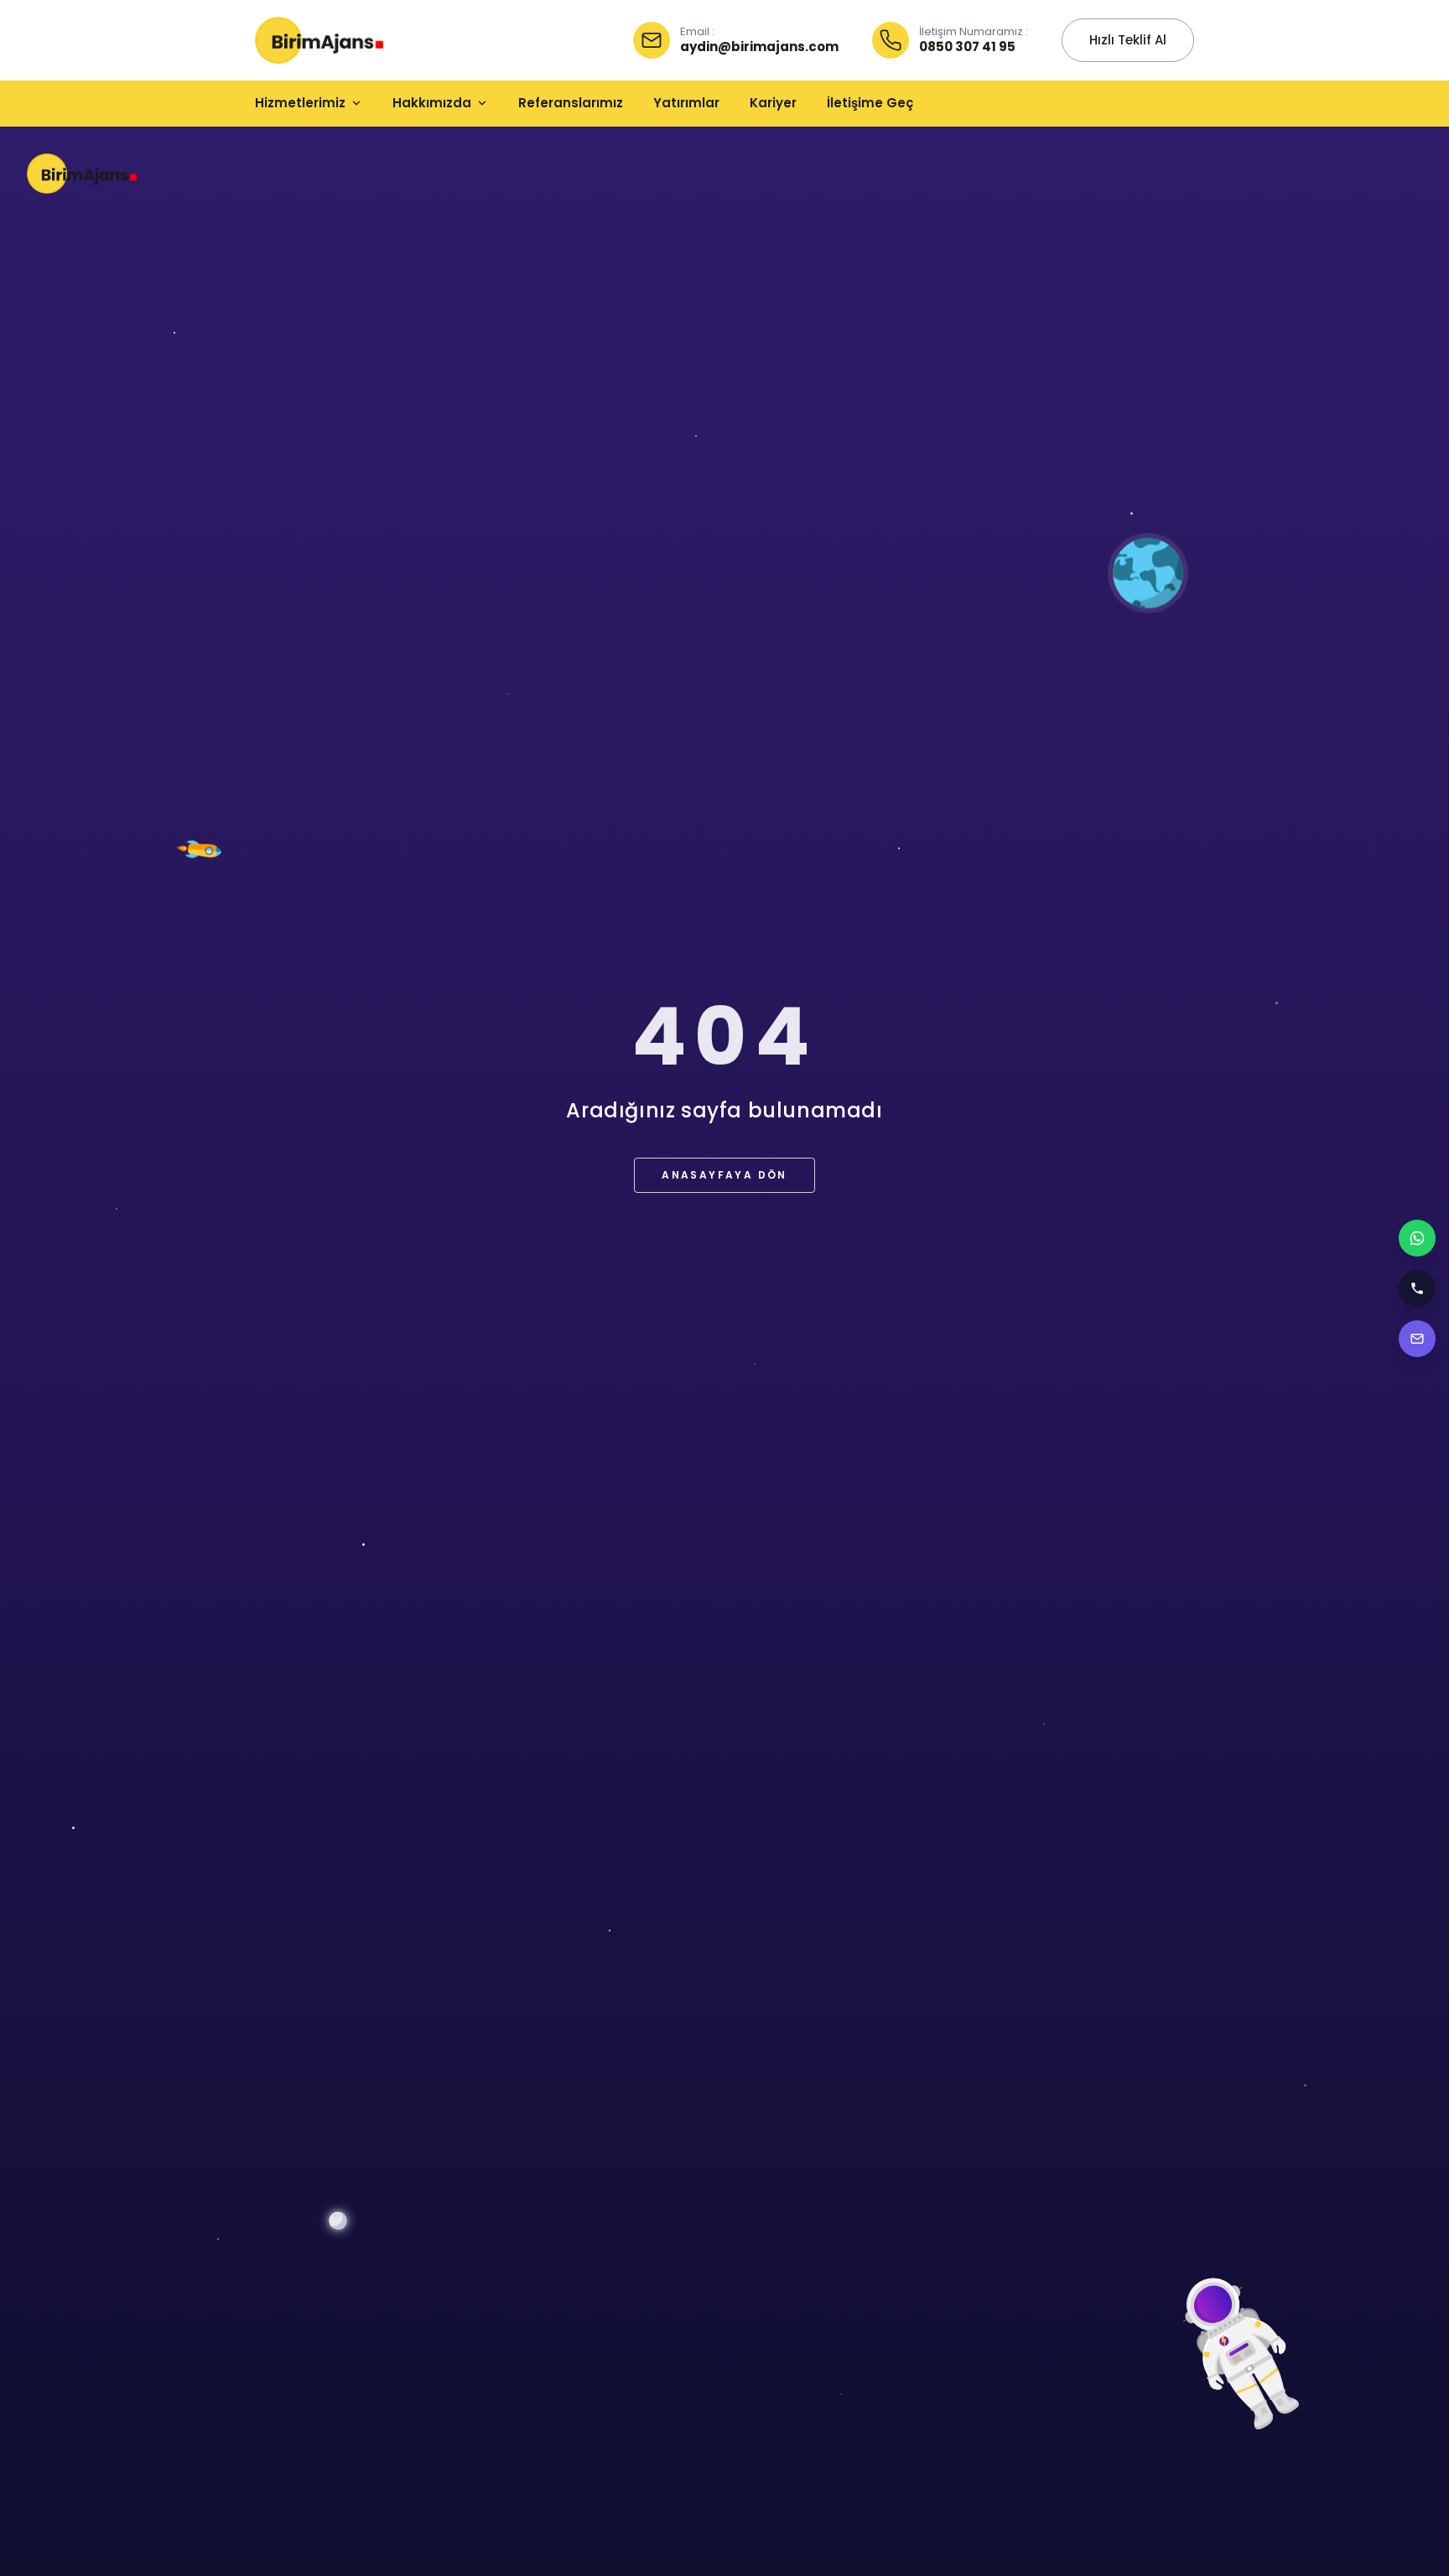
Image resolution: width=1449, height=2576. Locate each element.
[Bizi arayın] (1417, 1288)
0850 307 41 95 (967, 47)
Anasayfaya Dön (724, 1175)
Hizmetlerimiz (300, 103)
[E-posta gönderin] (1417, 1339)
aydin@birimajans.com (759, 47)
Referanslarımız (571, 103)
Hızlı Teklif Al (1128, 40)
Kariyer (773, 103)
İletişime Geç (870, 103)
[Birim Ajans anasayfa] (319, 40)
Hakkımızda (432, 103)
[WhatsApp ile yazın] (1417, 1238)
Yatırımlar (686, 103)
